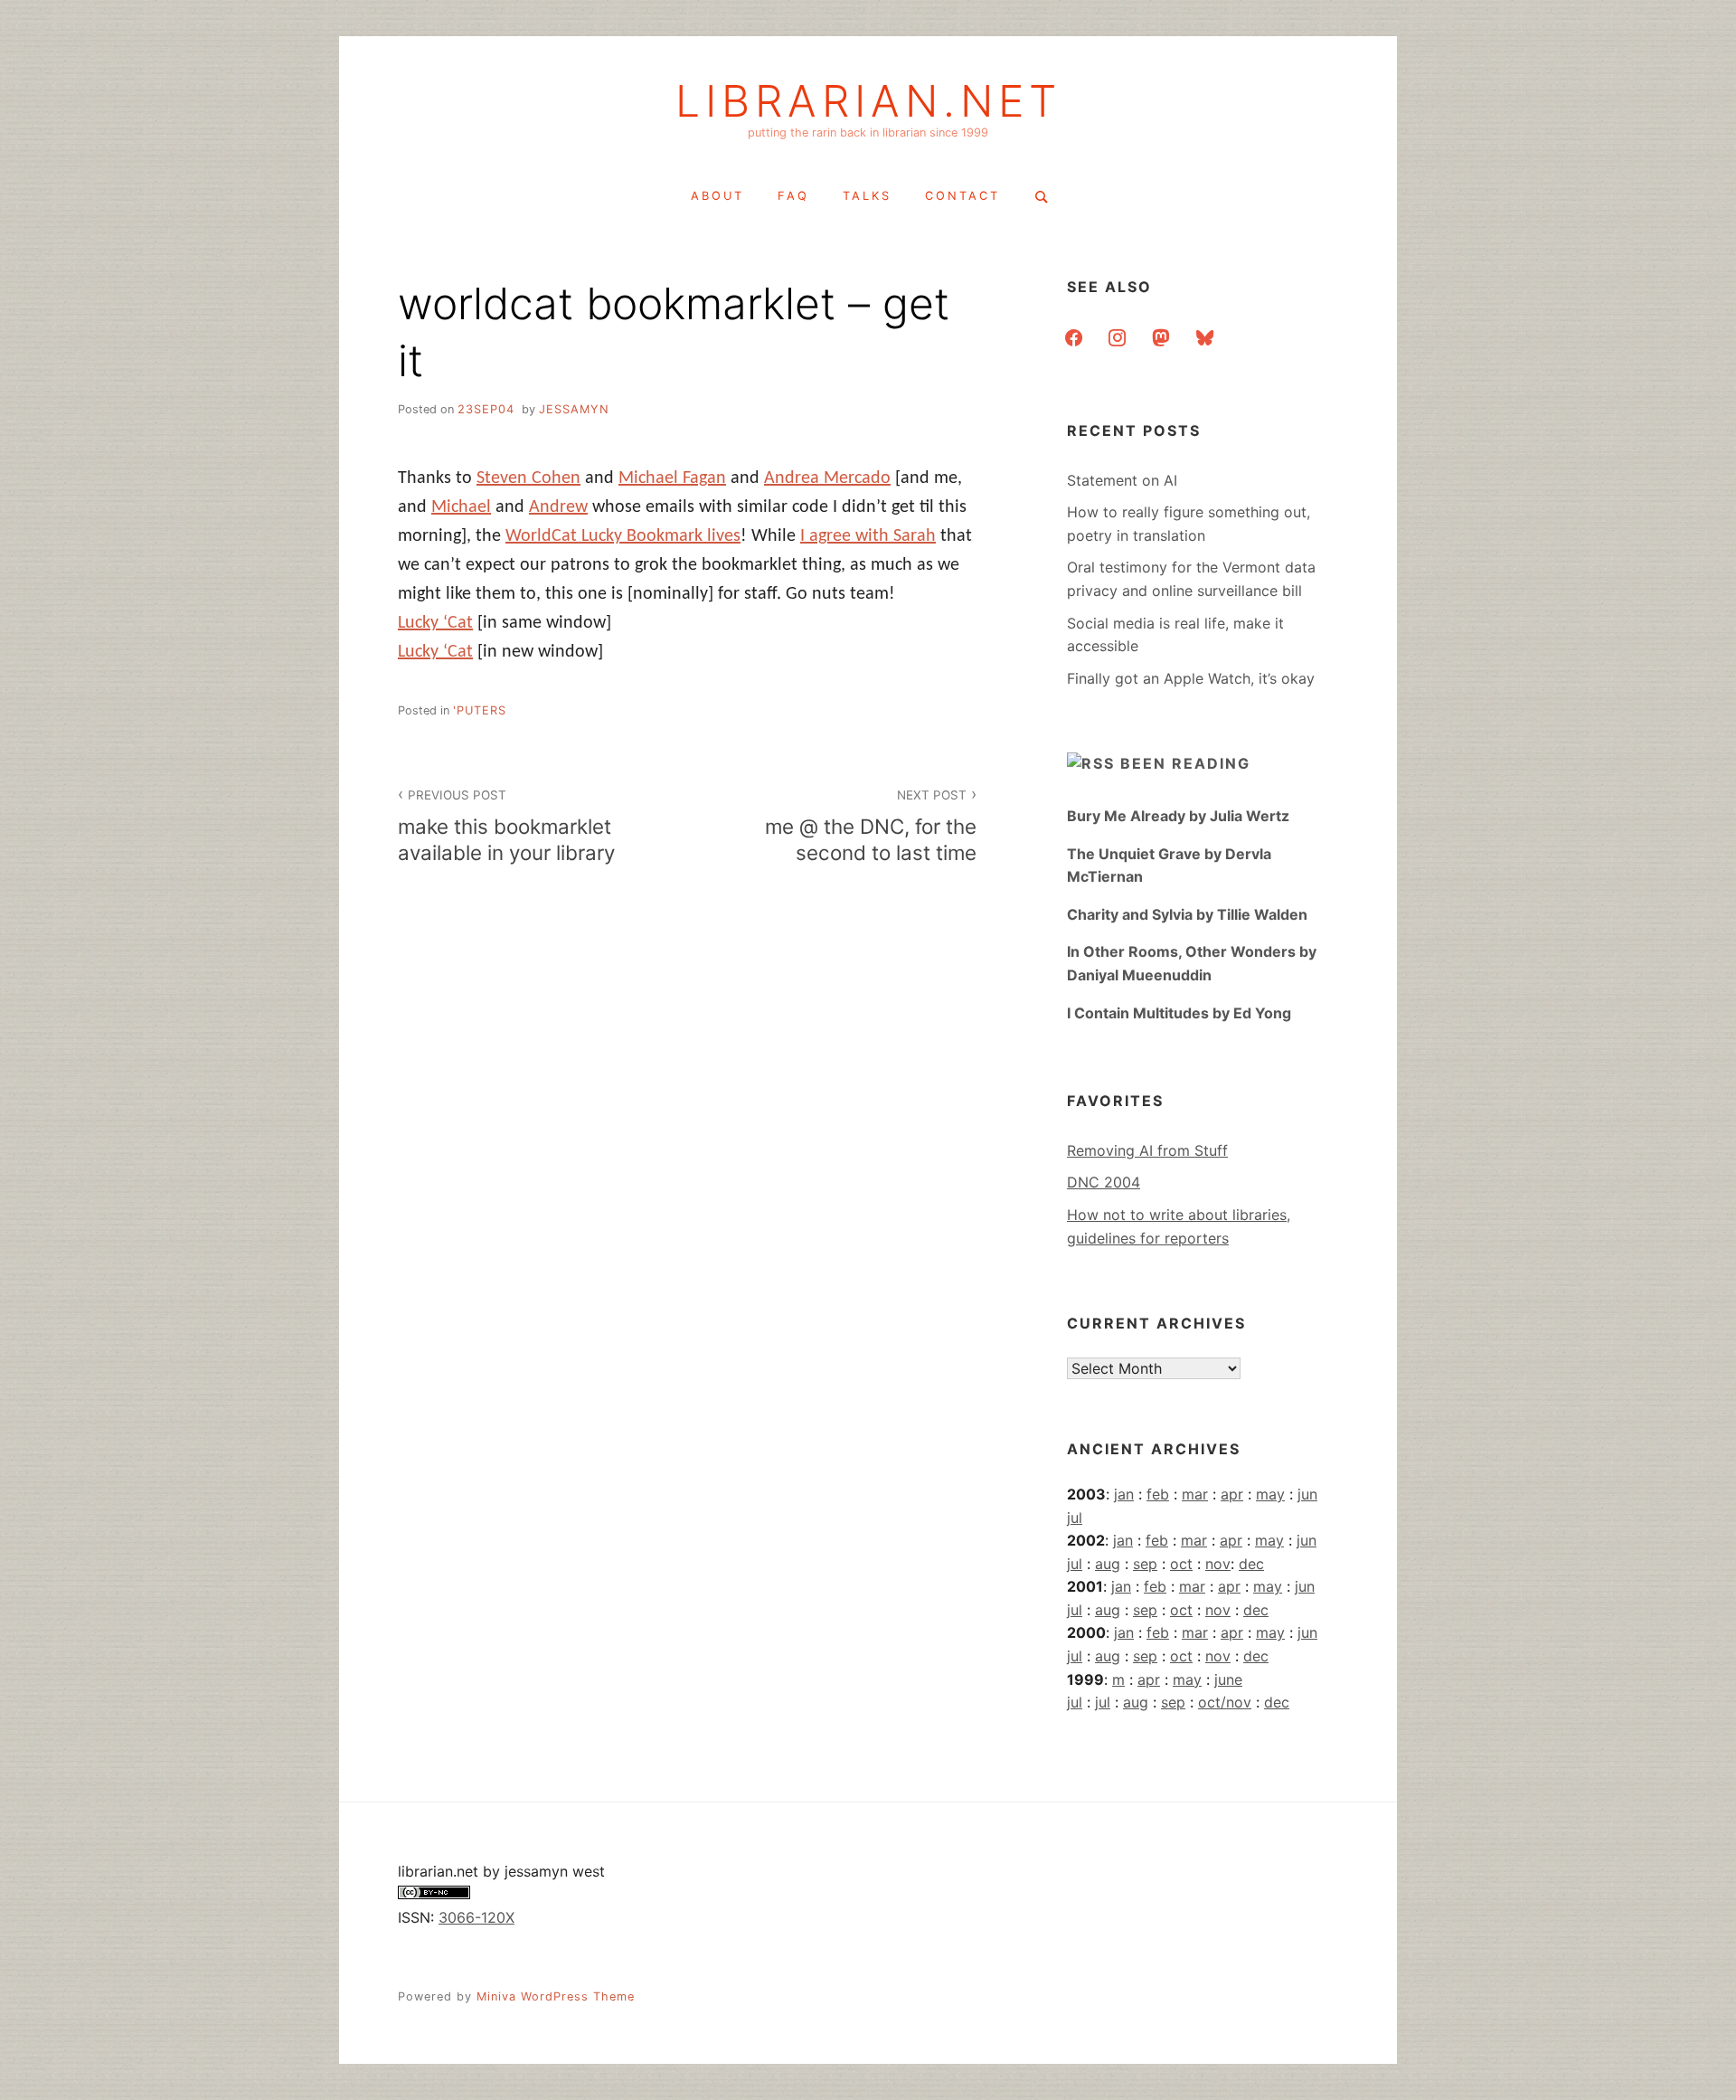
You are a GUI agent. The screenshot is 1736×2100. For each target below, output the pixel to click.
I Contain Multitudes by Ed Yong (1179, 1013)
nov (1218, 1564)
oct (1181, 1564)
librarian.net (868, 101)
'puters (480, 710)
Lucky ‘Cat (435, 623)
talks (867, 196)
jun (1307, 1494)
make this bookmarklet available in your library (506, 826)
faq (793, 196)
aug (1108, 1564)
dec (1251, 1564)
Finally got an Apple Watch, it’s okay (1191, 678)
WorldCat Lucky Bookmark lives (623, 536)
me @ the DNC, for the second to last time (871, 826)
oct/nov (1225, 1702)
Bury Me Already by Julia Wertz (1178, 816)
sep (1145, 1564)
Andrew (558, 507)
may (1270, 1494)
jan (1124, 1494)
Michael (461, 507)
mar (1195, 1494)
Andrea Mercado (827, 478)
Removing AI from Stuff (1147, 1150)
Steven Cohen (528, 478)
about (717, 196)
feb (1158, 1494)
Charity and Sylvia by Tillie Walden (1187, 914)
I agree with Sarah (868, 536)
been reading (1185, 763)
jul (1075, 1518)
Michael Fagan (672, 478)
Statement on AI (1122, 480)
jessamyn (574, 409)
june (1228, 1679)
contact (962, 196)
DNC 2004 (1104, 1182)
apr (1232, 1494)
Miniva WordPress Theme (556, 1996)
